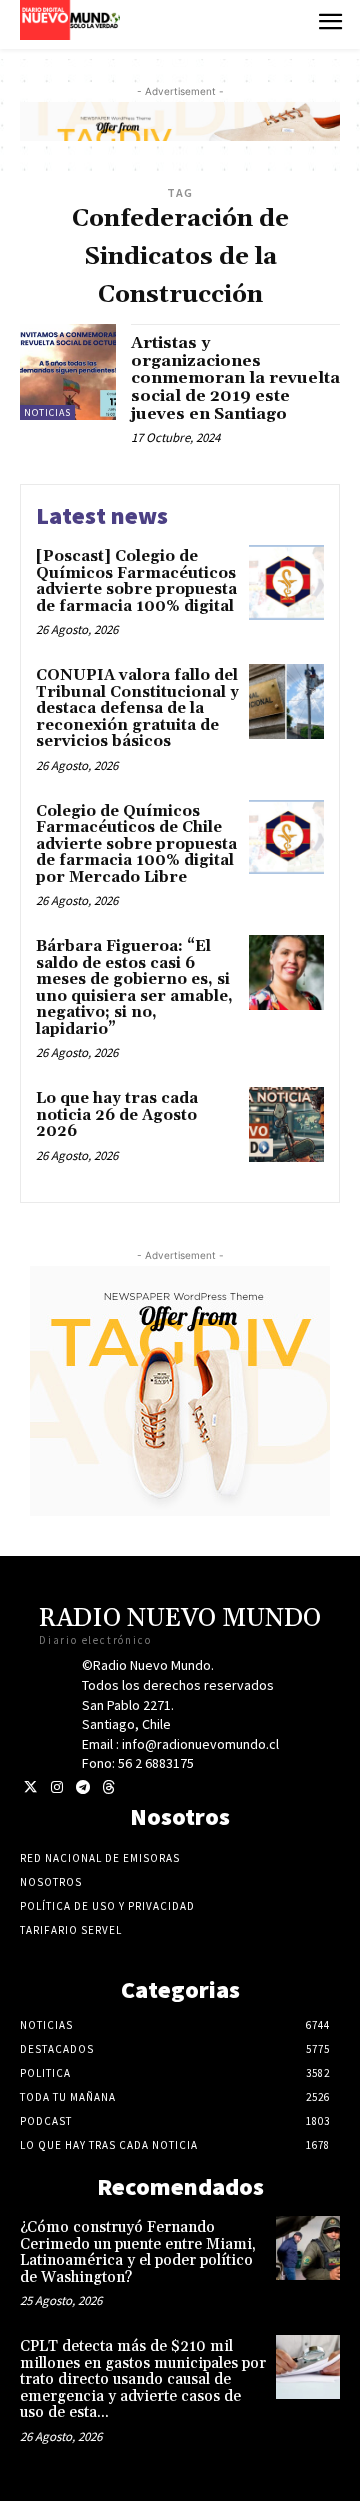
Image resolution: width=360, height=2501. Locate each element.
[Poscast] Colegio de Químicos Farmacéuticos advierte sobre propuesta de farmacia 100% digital (136, 581)
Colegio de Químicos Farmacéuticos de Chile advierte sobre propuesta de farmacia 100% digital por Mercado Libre (136, 844)
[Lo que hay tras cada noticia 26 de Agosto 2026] (286, 1124)
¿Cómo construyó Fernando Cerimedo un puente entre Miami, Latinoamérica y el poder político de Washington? (138, 2252)
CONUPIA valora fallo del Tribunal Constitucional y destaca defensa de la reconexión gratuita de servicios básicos (137, 708)
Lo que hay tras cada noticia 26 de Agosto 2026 (117, 1115)
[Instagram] (56, 1787)
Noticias (47, 412)
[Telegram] (82, 1787)
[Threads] (108, 1787)
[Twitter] (30, 1787)
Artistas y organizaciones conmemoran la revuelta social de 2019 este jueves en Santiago (235, 378)
